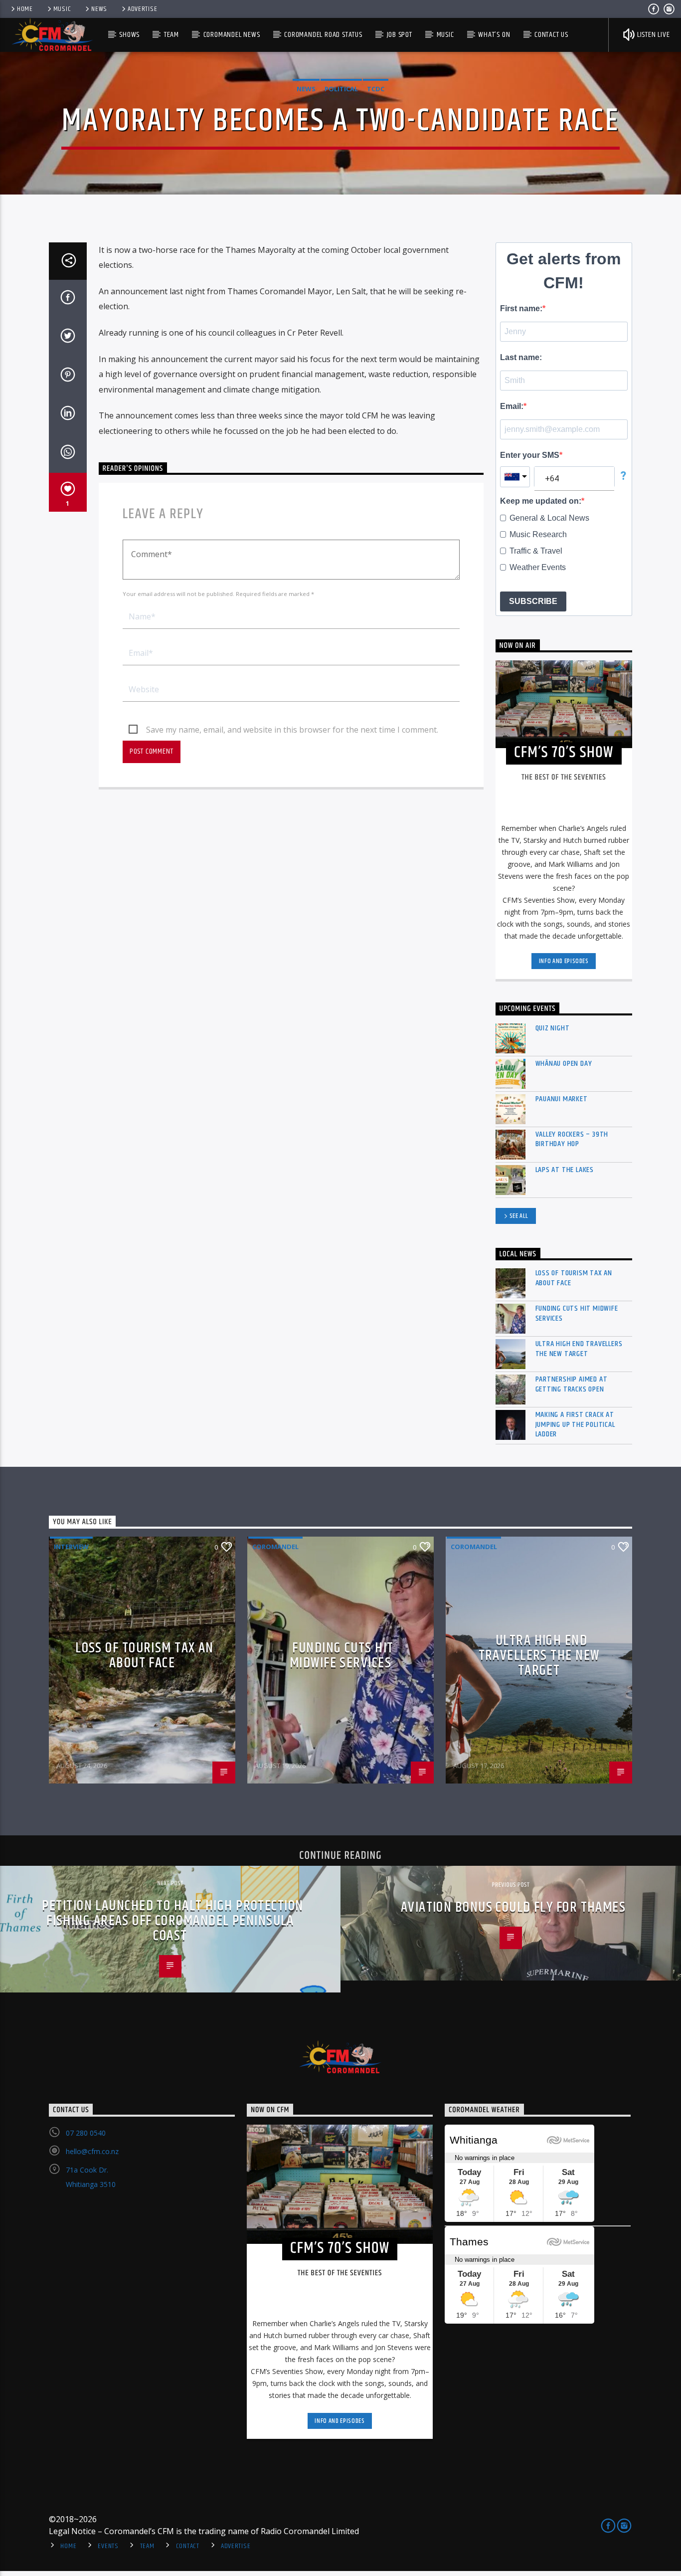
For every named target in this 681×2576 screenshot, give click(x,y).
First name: (521, 308)
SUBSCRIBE (533, 601)
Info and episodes (564, 961)
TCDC (376, 89)
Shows (129, 35)
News (99, 9)
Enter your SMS (530, 455)
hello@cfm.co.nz (92, 2151)
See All (519, 1216)
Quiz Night (553, 1028)
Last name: (521, 357)
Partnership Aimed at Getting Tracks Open (572, 1384)
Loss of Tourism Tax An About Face (574, 1278)
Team (171, 35)
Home (25, 9)
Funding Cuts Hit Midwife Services (577, 1313)
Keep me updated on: (541, 501)
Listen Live (653, 35)
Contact (188, 2546)
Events (108, 2546)
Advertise (142, 9)
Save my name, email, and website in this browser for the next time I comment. (292, 730)
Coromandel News (232, 35)
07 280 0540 (86, 2133)
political (341, 89)
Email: (512, 406)
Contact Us (551, 35)
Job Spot (400, 35)
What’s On (494, 35)
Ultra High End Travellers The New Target (579, 1349)
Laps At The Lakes (565, 1170)
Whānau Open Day (564, 1064)
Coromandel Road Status (323, 35)
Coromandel (275, 1547)
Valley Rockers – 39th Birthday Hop (572, 1139)
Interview (71, 1547)
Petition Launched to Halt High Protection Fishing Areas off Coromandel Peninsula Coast (172, 1921)
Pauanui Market (562, 1099)
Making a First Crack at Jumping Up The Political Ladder (575, 1424)
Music (62, 9)
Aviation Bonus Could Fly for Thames (513, 1908)
